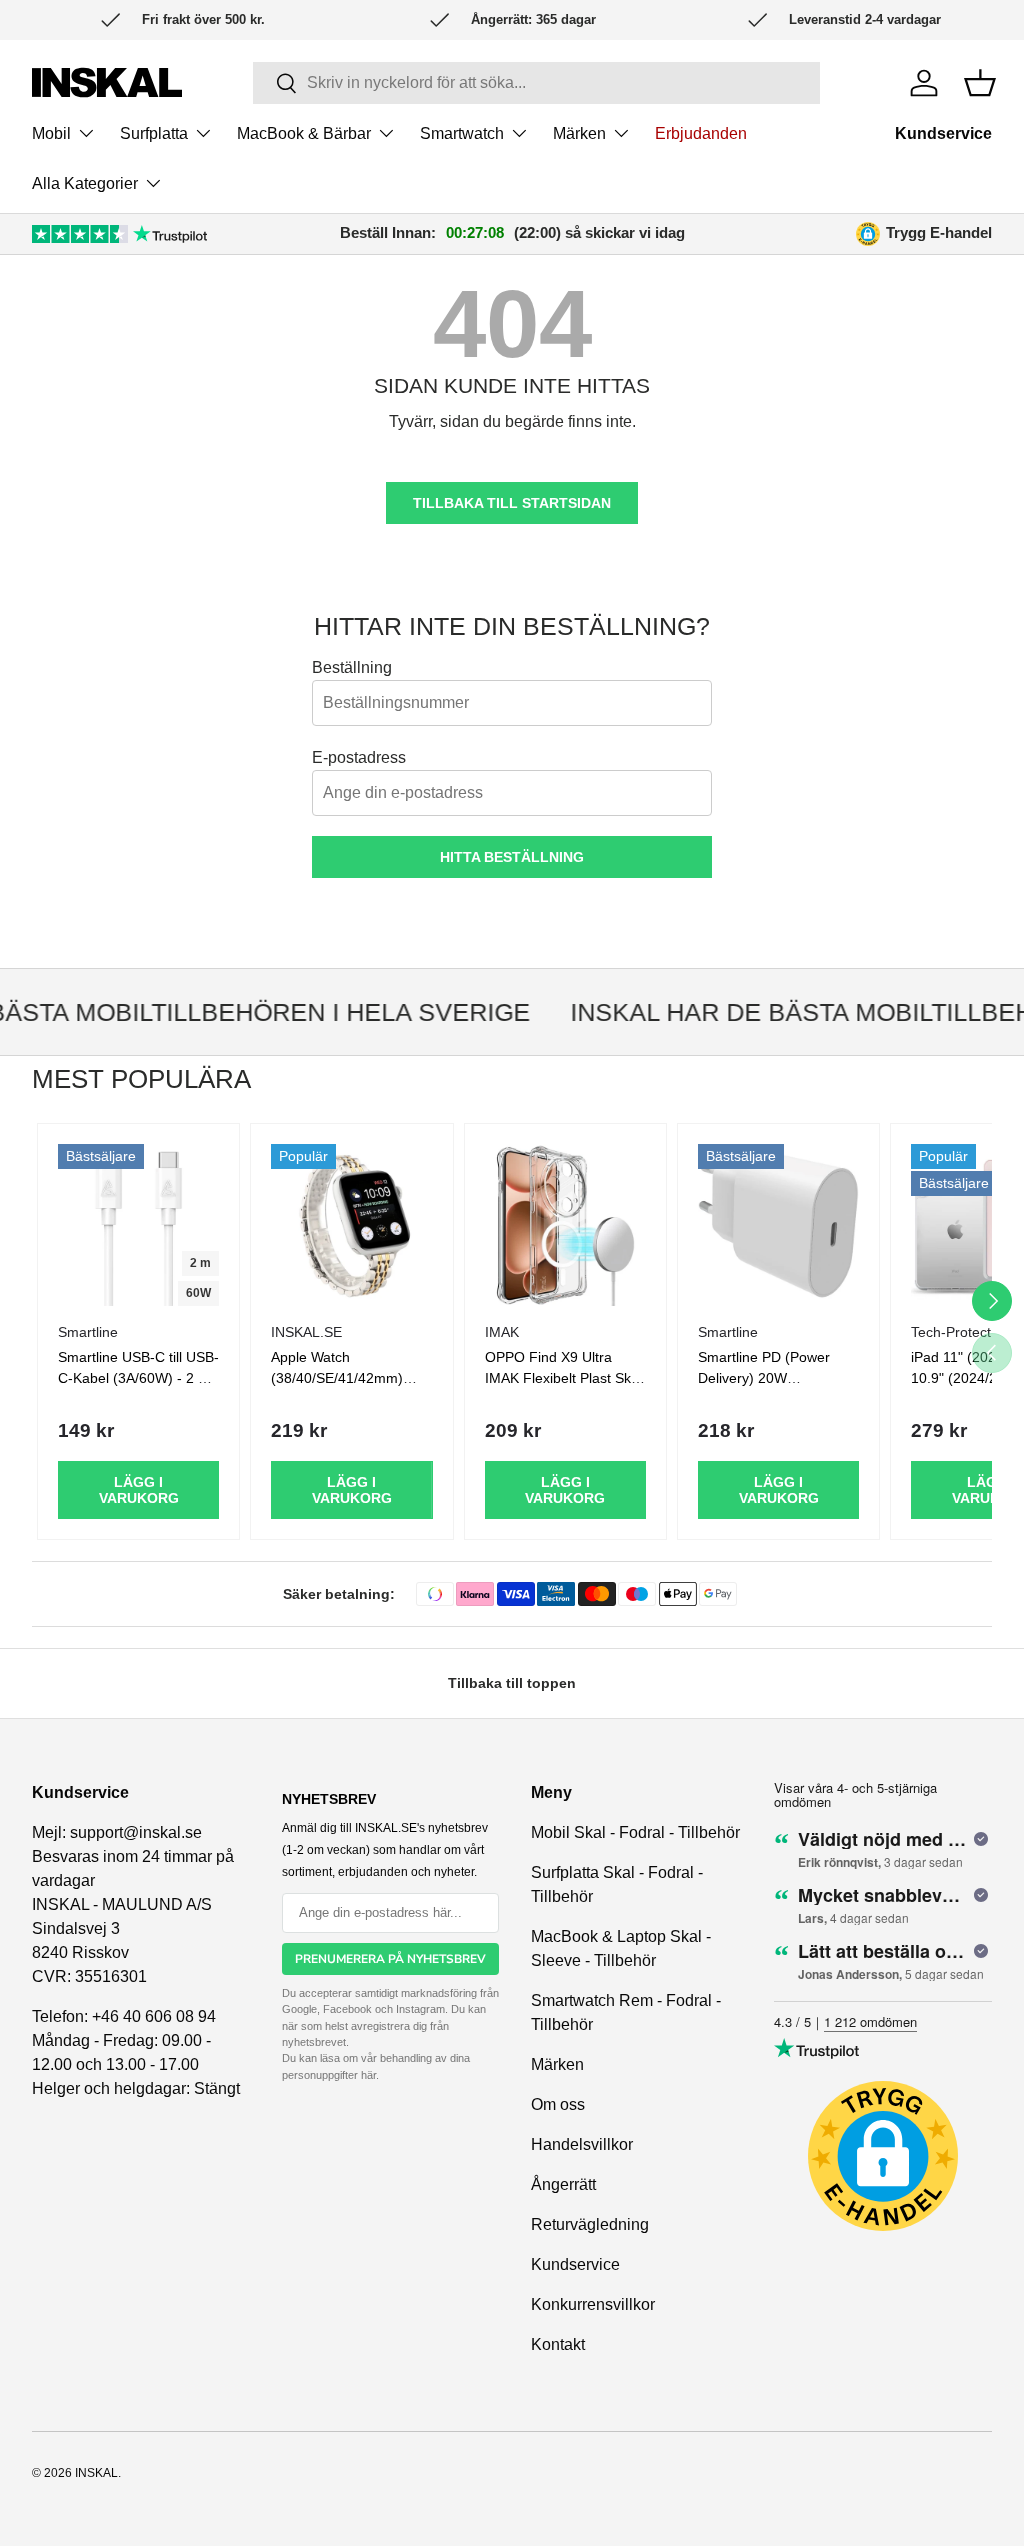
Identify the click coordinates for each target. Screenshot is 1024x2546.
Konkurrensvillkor (593, 2304)
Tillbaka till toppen (512, 1683)
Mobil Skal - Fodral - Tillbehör (635, 1832)
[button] (980, 83)
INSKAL (96, 2473)
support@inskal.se (136, 1832)
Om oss (558, 2104)
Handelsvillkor (582, 2144)
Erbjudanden (701, 133)
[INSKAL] (107, 82)
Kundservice (943, 133)
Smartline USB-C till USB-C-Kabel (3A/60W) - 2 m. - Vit (138, 1378)
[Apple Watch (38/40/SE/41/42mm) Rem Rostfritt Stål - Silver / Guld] (351, 1224)
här (368, 2075)
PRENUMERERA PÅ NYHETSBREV (390, 1959)
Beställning (352, 667)
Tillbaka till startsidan (512, 503)
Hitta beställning (512, 857)
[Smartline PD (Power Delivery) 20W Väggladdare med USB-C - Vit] (778, 1224)
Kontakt (558, 2344)
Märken (557, 2064)
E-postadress (359, 757)
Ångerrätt (563, 2184)
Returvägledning (590, 2224)
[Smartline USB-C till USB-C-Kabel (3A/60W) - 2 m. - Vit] (138, 1224)
